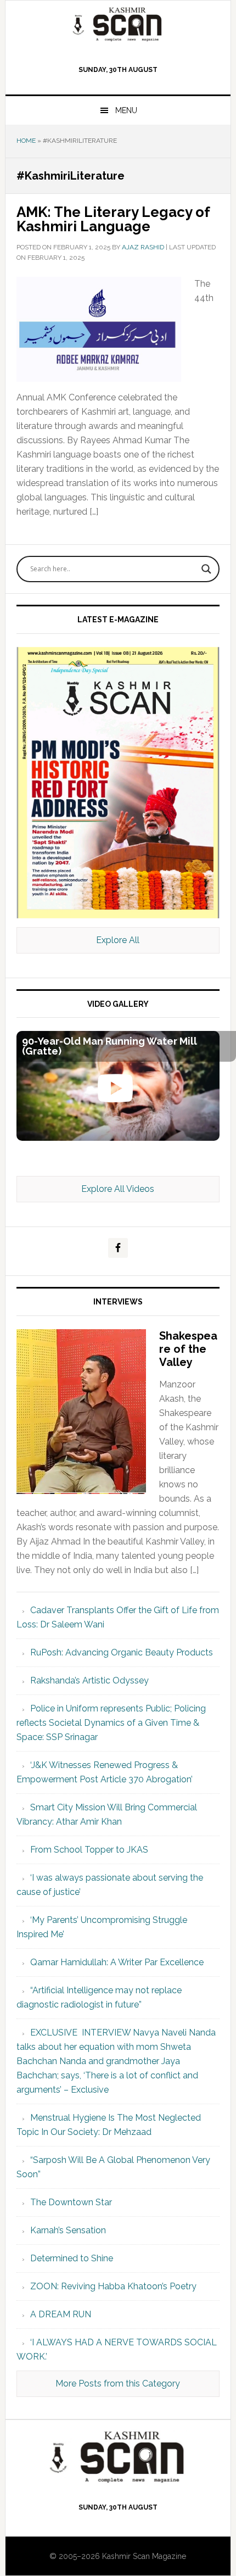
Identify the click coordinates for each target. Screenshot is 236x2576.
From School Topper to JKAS (89, 1850)
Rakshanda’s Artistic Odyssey (89, 1680)
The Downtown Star (71, 2202)
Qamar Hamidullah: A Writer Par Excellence (117, 1962)
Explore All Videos (118, 1189)
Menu (126, 110)
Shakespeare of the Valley (188, 1349)
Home (26, 141)
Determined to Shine (72, 2258)
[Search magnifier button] (206, 569)
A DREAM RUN (61, 2314)
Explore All (118, 940)
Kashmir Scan (118, 24)
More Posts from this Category (118, 2383)
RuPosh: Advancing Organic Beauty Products (122, 1652)
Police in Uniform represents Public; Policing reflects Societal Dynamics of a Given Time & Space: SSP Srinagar (111, 1723)
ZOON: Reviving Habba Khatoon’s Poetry (113, 2286)
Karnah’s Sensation (68, 2230)
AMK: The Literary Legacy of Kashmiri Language (113, 219)
